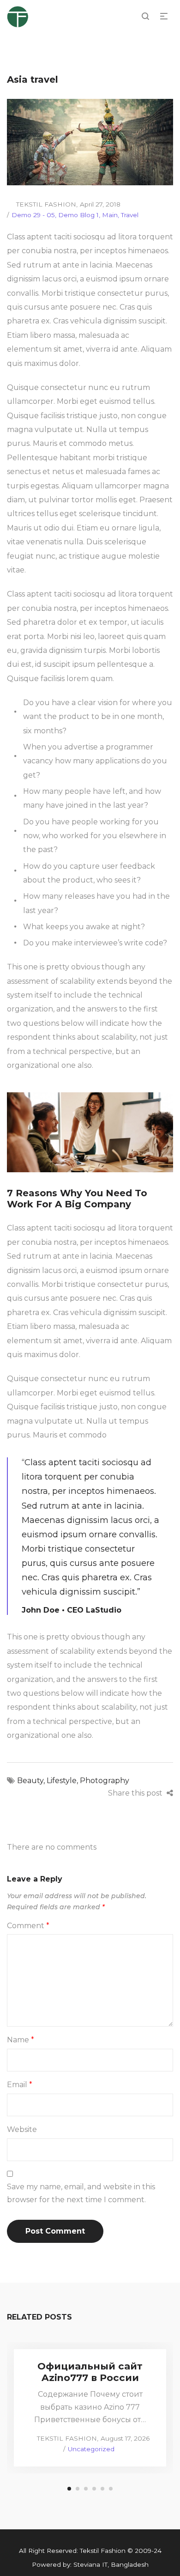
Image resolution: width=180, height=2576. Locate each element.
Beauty (30, 1781)
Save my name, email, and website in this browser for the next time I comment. (81, 2193)
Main (110, 215)
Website (22, 2129)
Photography (105, 1781)
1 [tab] (69, 2489)
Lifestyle (62, 1781)
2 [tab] (78, 2489)
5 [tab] (102, 2489)
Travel (130, 215)
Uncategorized (91, 2449)
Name (21, 2040)
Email (20, 2085)
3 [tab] (86, 2489)
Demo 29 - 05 (33, 215)
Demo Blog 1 (78, 215)
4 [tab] (94, 2489)
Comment (28, 1926)
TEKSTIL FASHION (42, 204)
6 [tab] (111, 2489)
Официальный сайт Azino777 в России (90, 2372)
